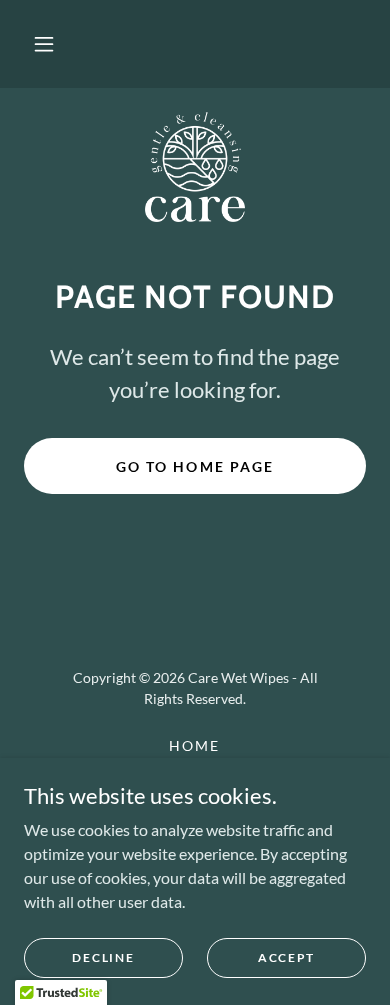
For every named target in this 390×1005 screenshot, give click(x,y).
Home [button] (194, 745)
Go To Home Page (194, 466)
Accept (286, 957)
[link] (195, 167)
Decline (103, 957)
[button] (44, 44)
